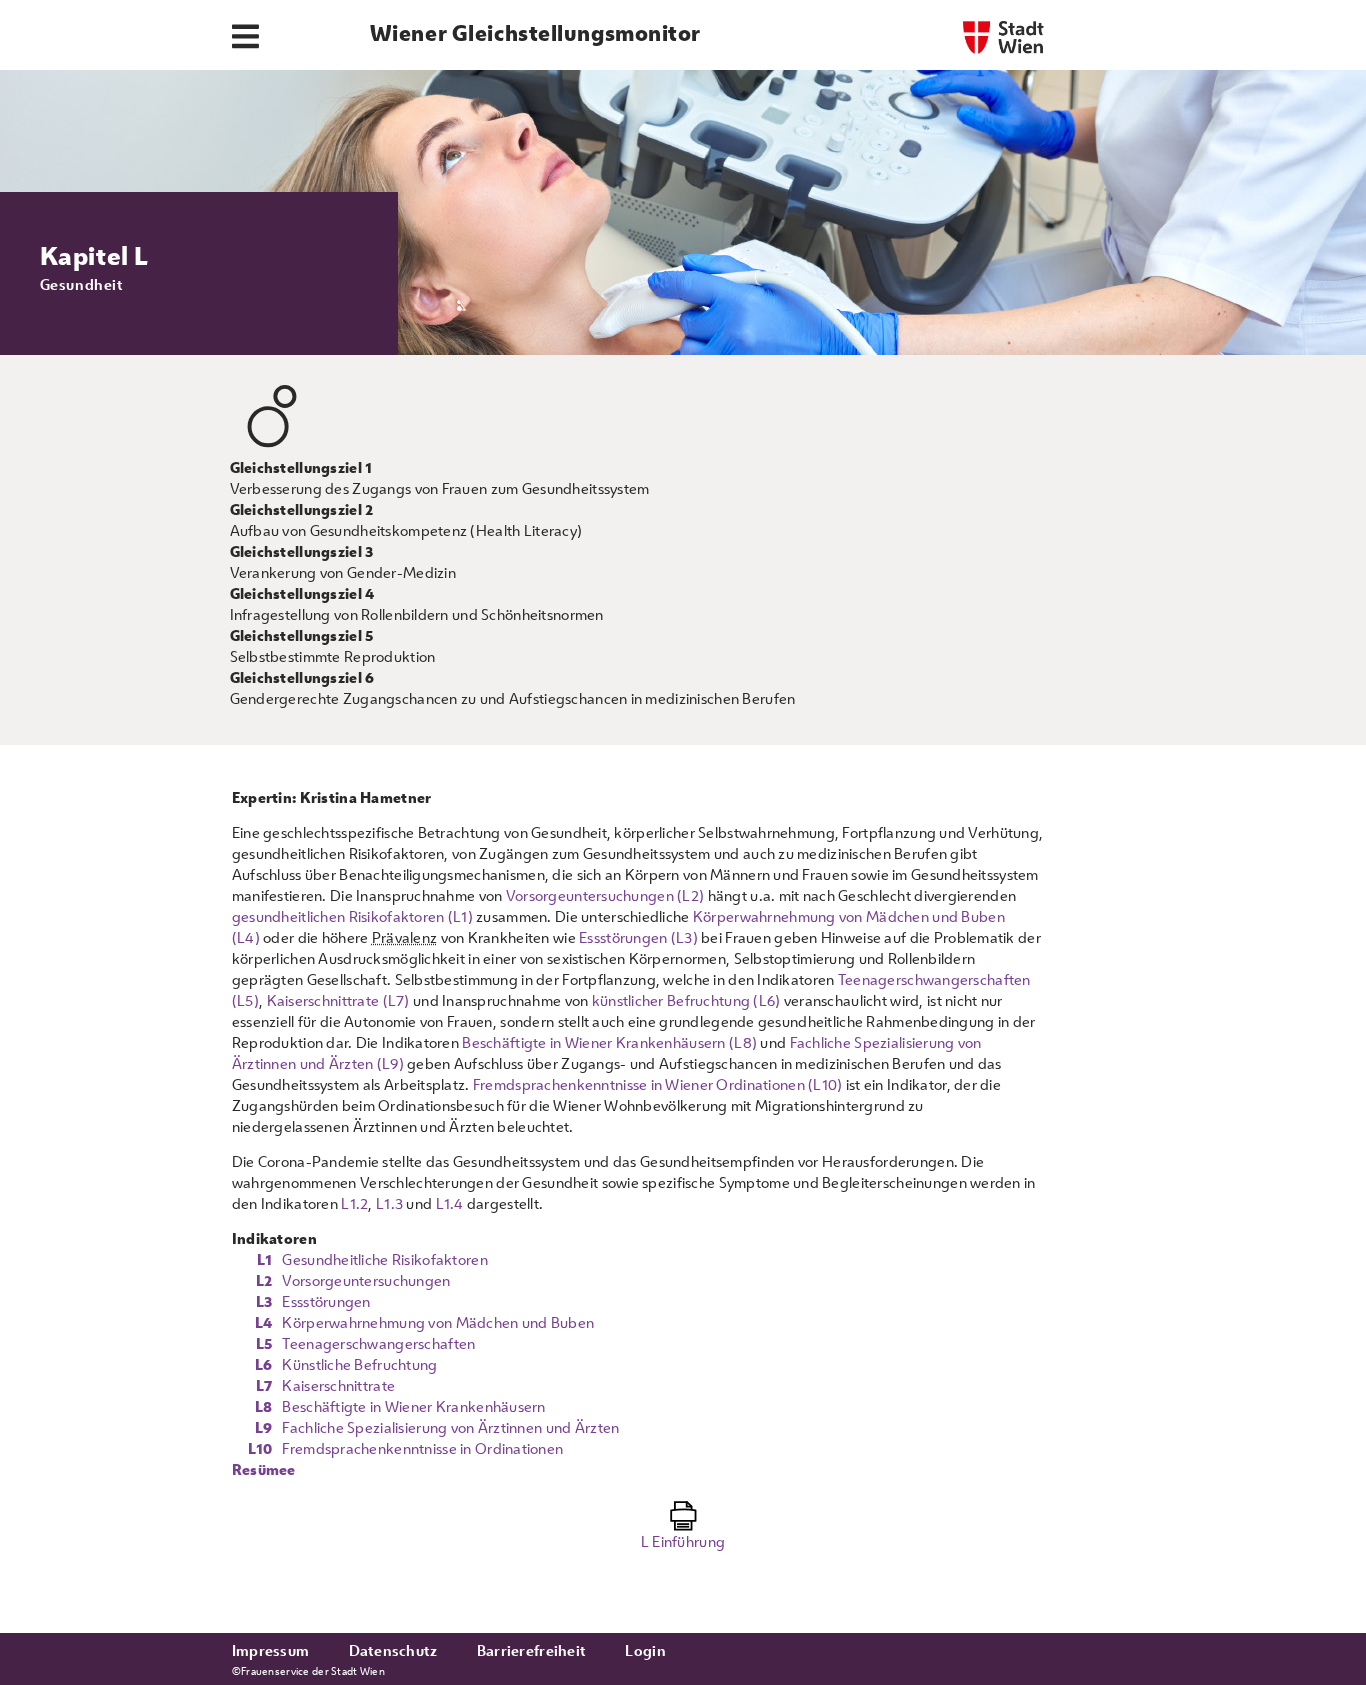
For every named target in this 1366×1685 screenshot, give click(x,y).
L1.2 (354, 1203)
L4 (264, 1322)
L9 (264, 1427)
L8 (264, 1406)
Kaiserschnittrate (338, 1385)
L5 (264, 1343)
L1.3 (389, 1203)
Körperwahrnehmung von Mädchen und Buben (438, 1322)
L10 (260, 1448)
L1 (265, 1259)
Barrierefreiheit (531, 1650)
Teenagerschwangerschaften (378, 1343)
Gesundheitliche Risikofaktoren (384, 1259)
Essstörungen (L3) (638, 937)
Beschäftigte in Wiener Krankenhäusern (413, 1406)
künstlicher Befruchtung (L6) (686, 1000)
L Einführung (683, 1541)
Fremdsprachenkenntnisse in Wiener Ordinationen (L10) (658, 1084)
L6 (264, 1364)
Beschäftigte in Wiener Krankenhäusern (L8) (609, 1042)
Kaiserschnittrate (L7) (338, 1000)
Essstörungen (326, 1301)
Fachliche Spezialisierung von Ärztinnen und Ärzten (450, 1427)
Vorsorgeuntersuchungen (366, 1280)
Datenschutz (393, 1650)
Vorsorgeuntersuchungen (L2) (605, 895)
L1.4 (450, 1203)
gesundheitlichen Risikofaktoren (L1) (352, 916)
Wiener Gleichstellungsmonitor (535, 33)
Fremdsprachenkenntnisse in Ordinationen (422, 1448)
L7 (264, 1385)
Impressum (271, 1650)
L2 (264, 1280)
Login (645, 1650)
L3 (264, 1301)
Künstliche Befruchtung (359, 1364)
